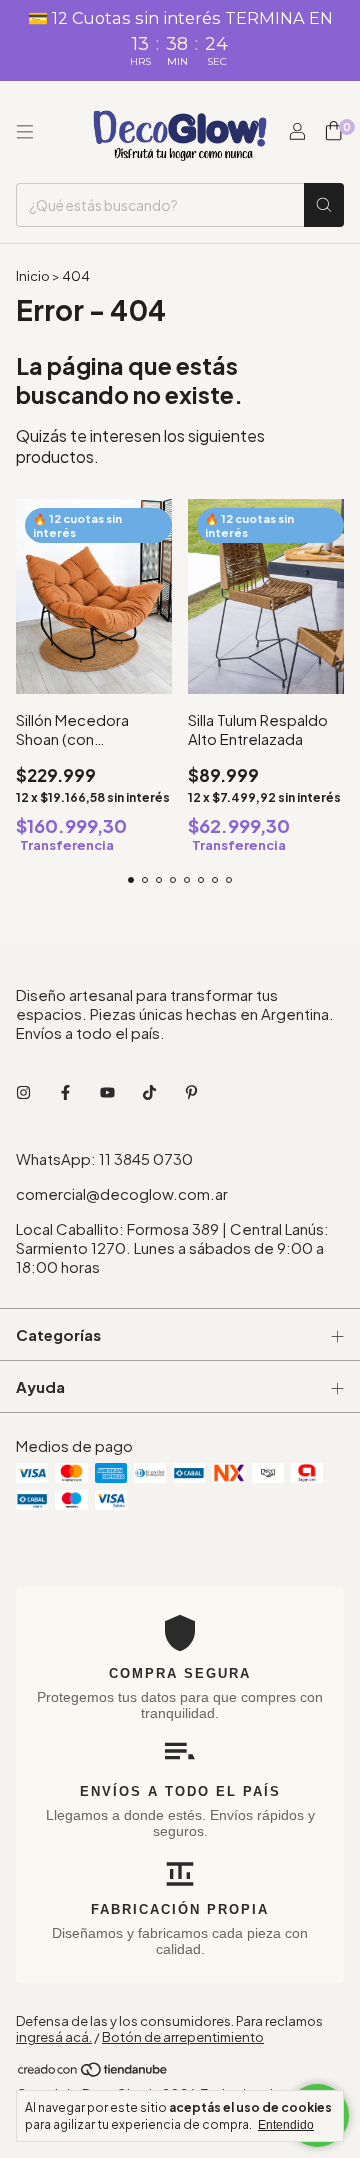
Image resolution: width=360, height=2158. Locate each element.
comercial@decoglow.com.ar (122, 1193)
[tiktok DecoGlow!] (149, 1091)
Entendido (286, 2125)
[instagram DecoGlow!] (23, 1091)
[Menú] (25, 132)
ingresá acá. (54, 2037)
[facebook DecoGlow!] (65, 1091)
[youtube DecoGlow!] (107, 1091)
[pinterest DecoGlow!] (191, 1091)
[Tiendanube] (93, 2073)
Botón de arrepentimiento (183, 2037)
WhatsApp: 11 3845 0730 (104, 1158)
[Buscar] (324, 205)
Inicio (33, 276)
